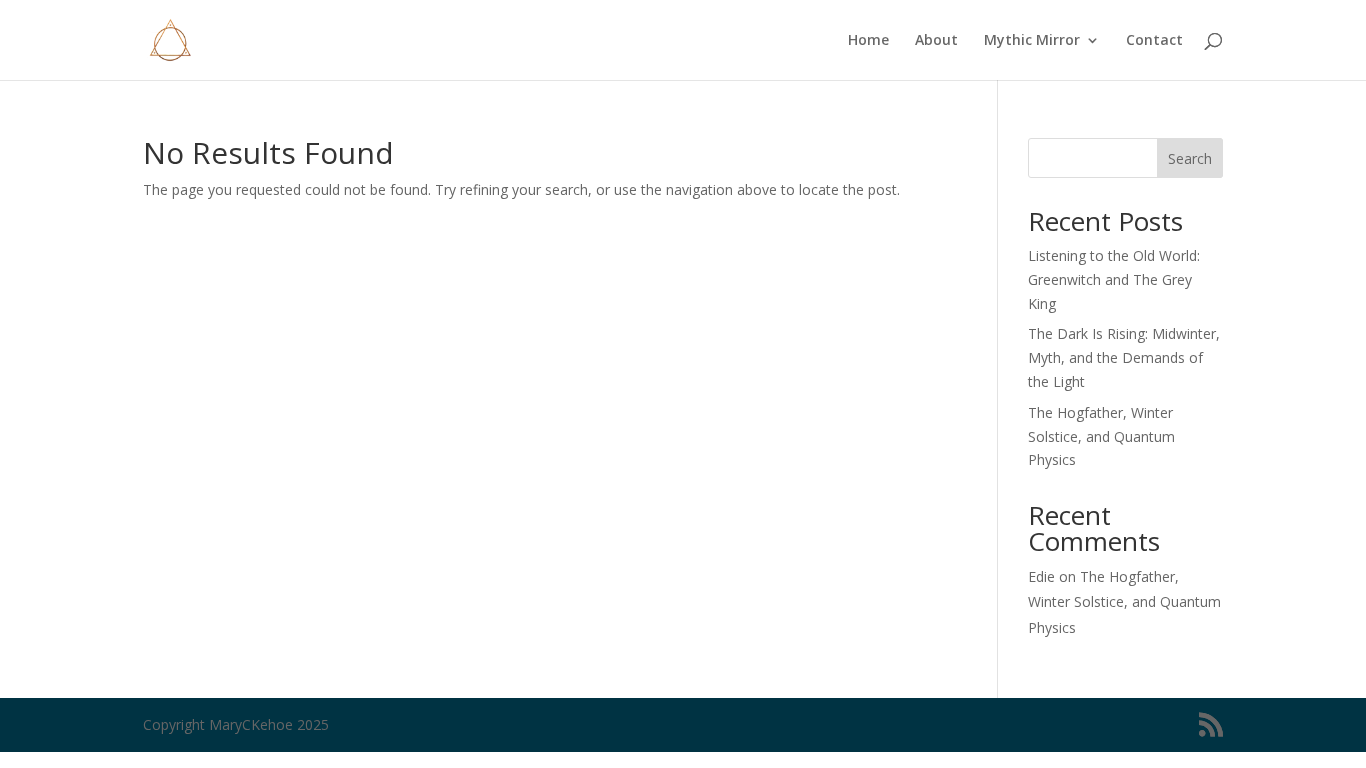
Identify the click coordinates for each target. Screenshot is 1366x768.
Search (1190, 158)
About (936, 41)
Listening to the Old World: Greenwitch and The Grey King (1114, 279)
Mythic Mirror (1032, 41)
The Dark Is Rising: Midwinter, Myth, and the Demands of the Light (1124, 357)
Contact (1154, 41)
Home (868, 41)
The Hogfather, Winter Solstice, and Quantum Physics (1101, 436)
